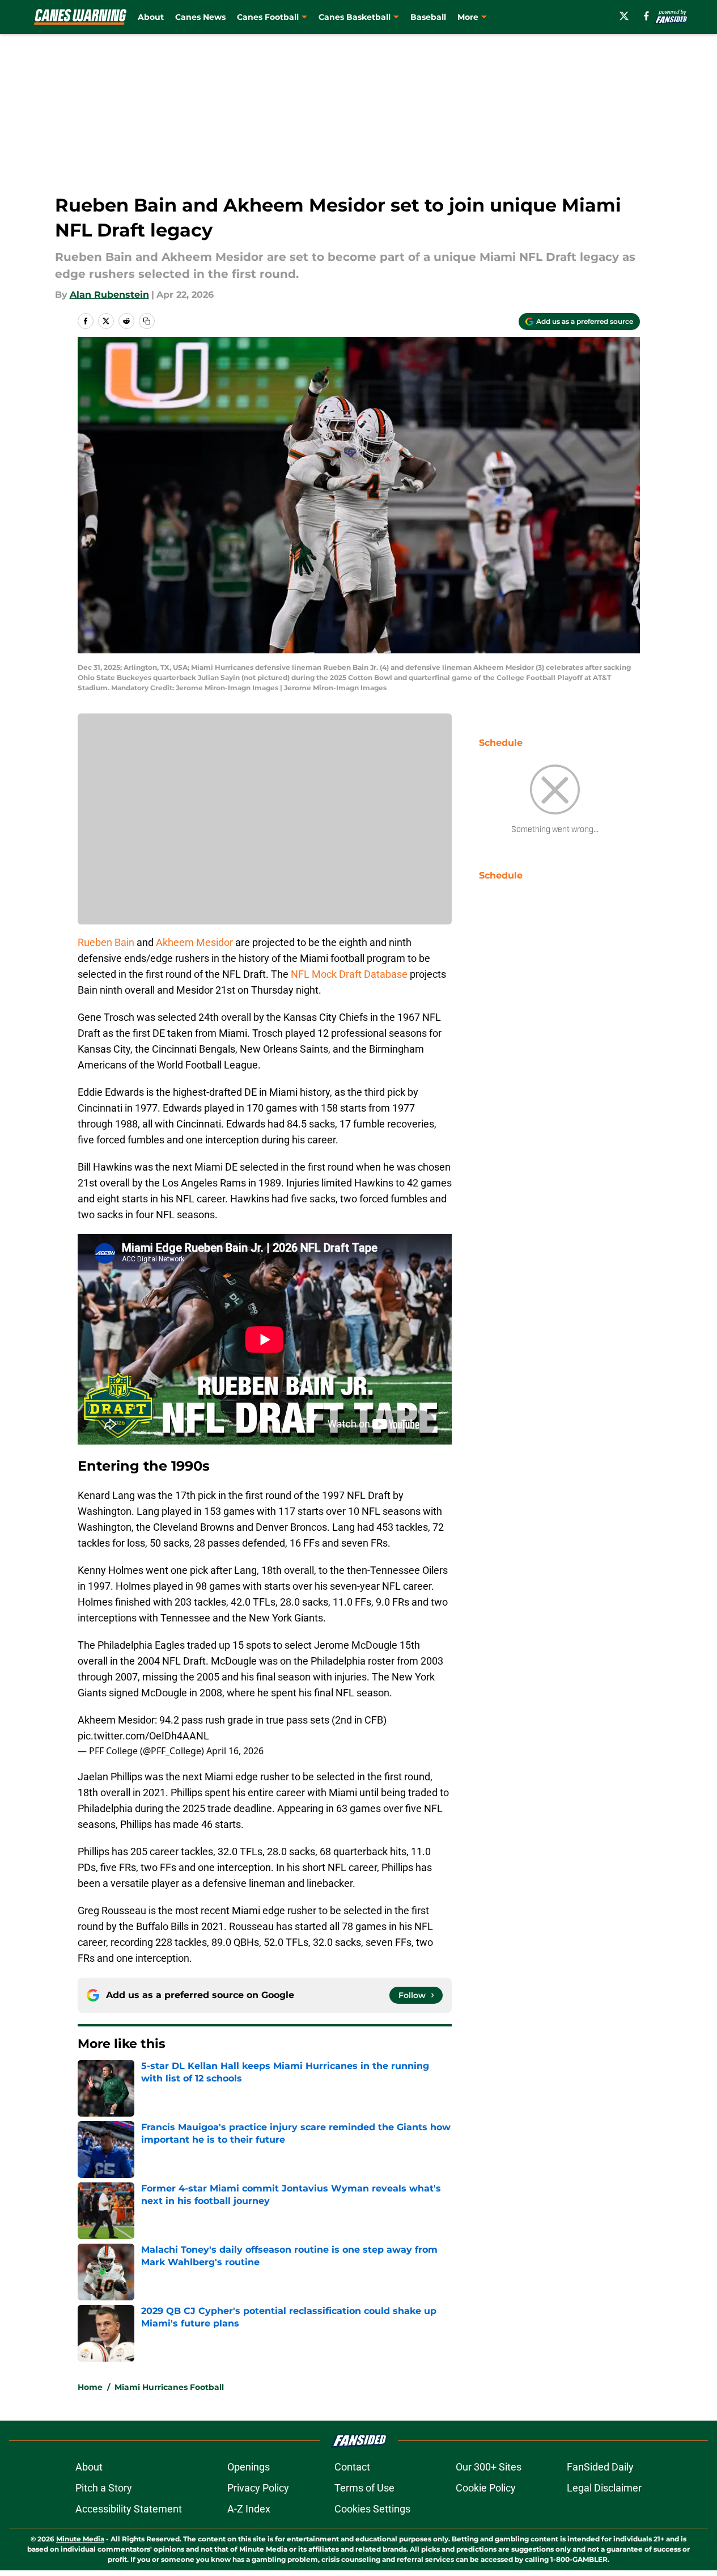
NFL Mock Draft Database (350, 974)
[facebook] (646, 16)
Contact (352, 2467)
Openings (249, 2467)
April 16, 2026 (235, 1751)
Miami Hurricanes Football (169, 2387)
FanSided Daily (600, 2467)
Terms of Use (364, 2488)
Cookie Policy (486, 2488)
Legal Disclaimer (604, 2488)
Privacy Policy (258, 2488)
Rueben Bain (106, 942)
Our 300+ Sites (489, 2467)
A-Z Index (249, 2509)
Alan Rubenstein (109, 295)
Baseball (428, 17)
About (151, 17)
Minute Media (80, 2539)
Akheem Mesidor (194, 942)
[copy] (147, 321)
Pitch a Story (104, 2488)
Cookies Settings (372, 2509)
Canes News (200, 17)
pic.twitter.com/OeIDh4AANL (143, 1736)
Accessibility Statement (129, 2509)
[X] (624, 16)
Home (90, 2387)
